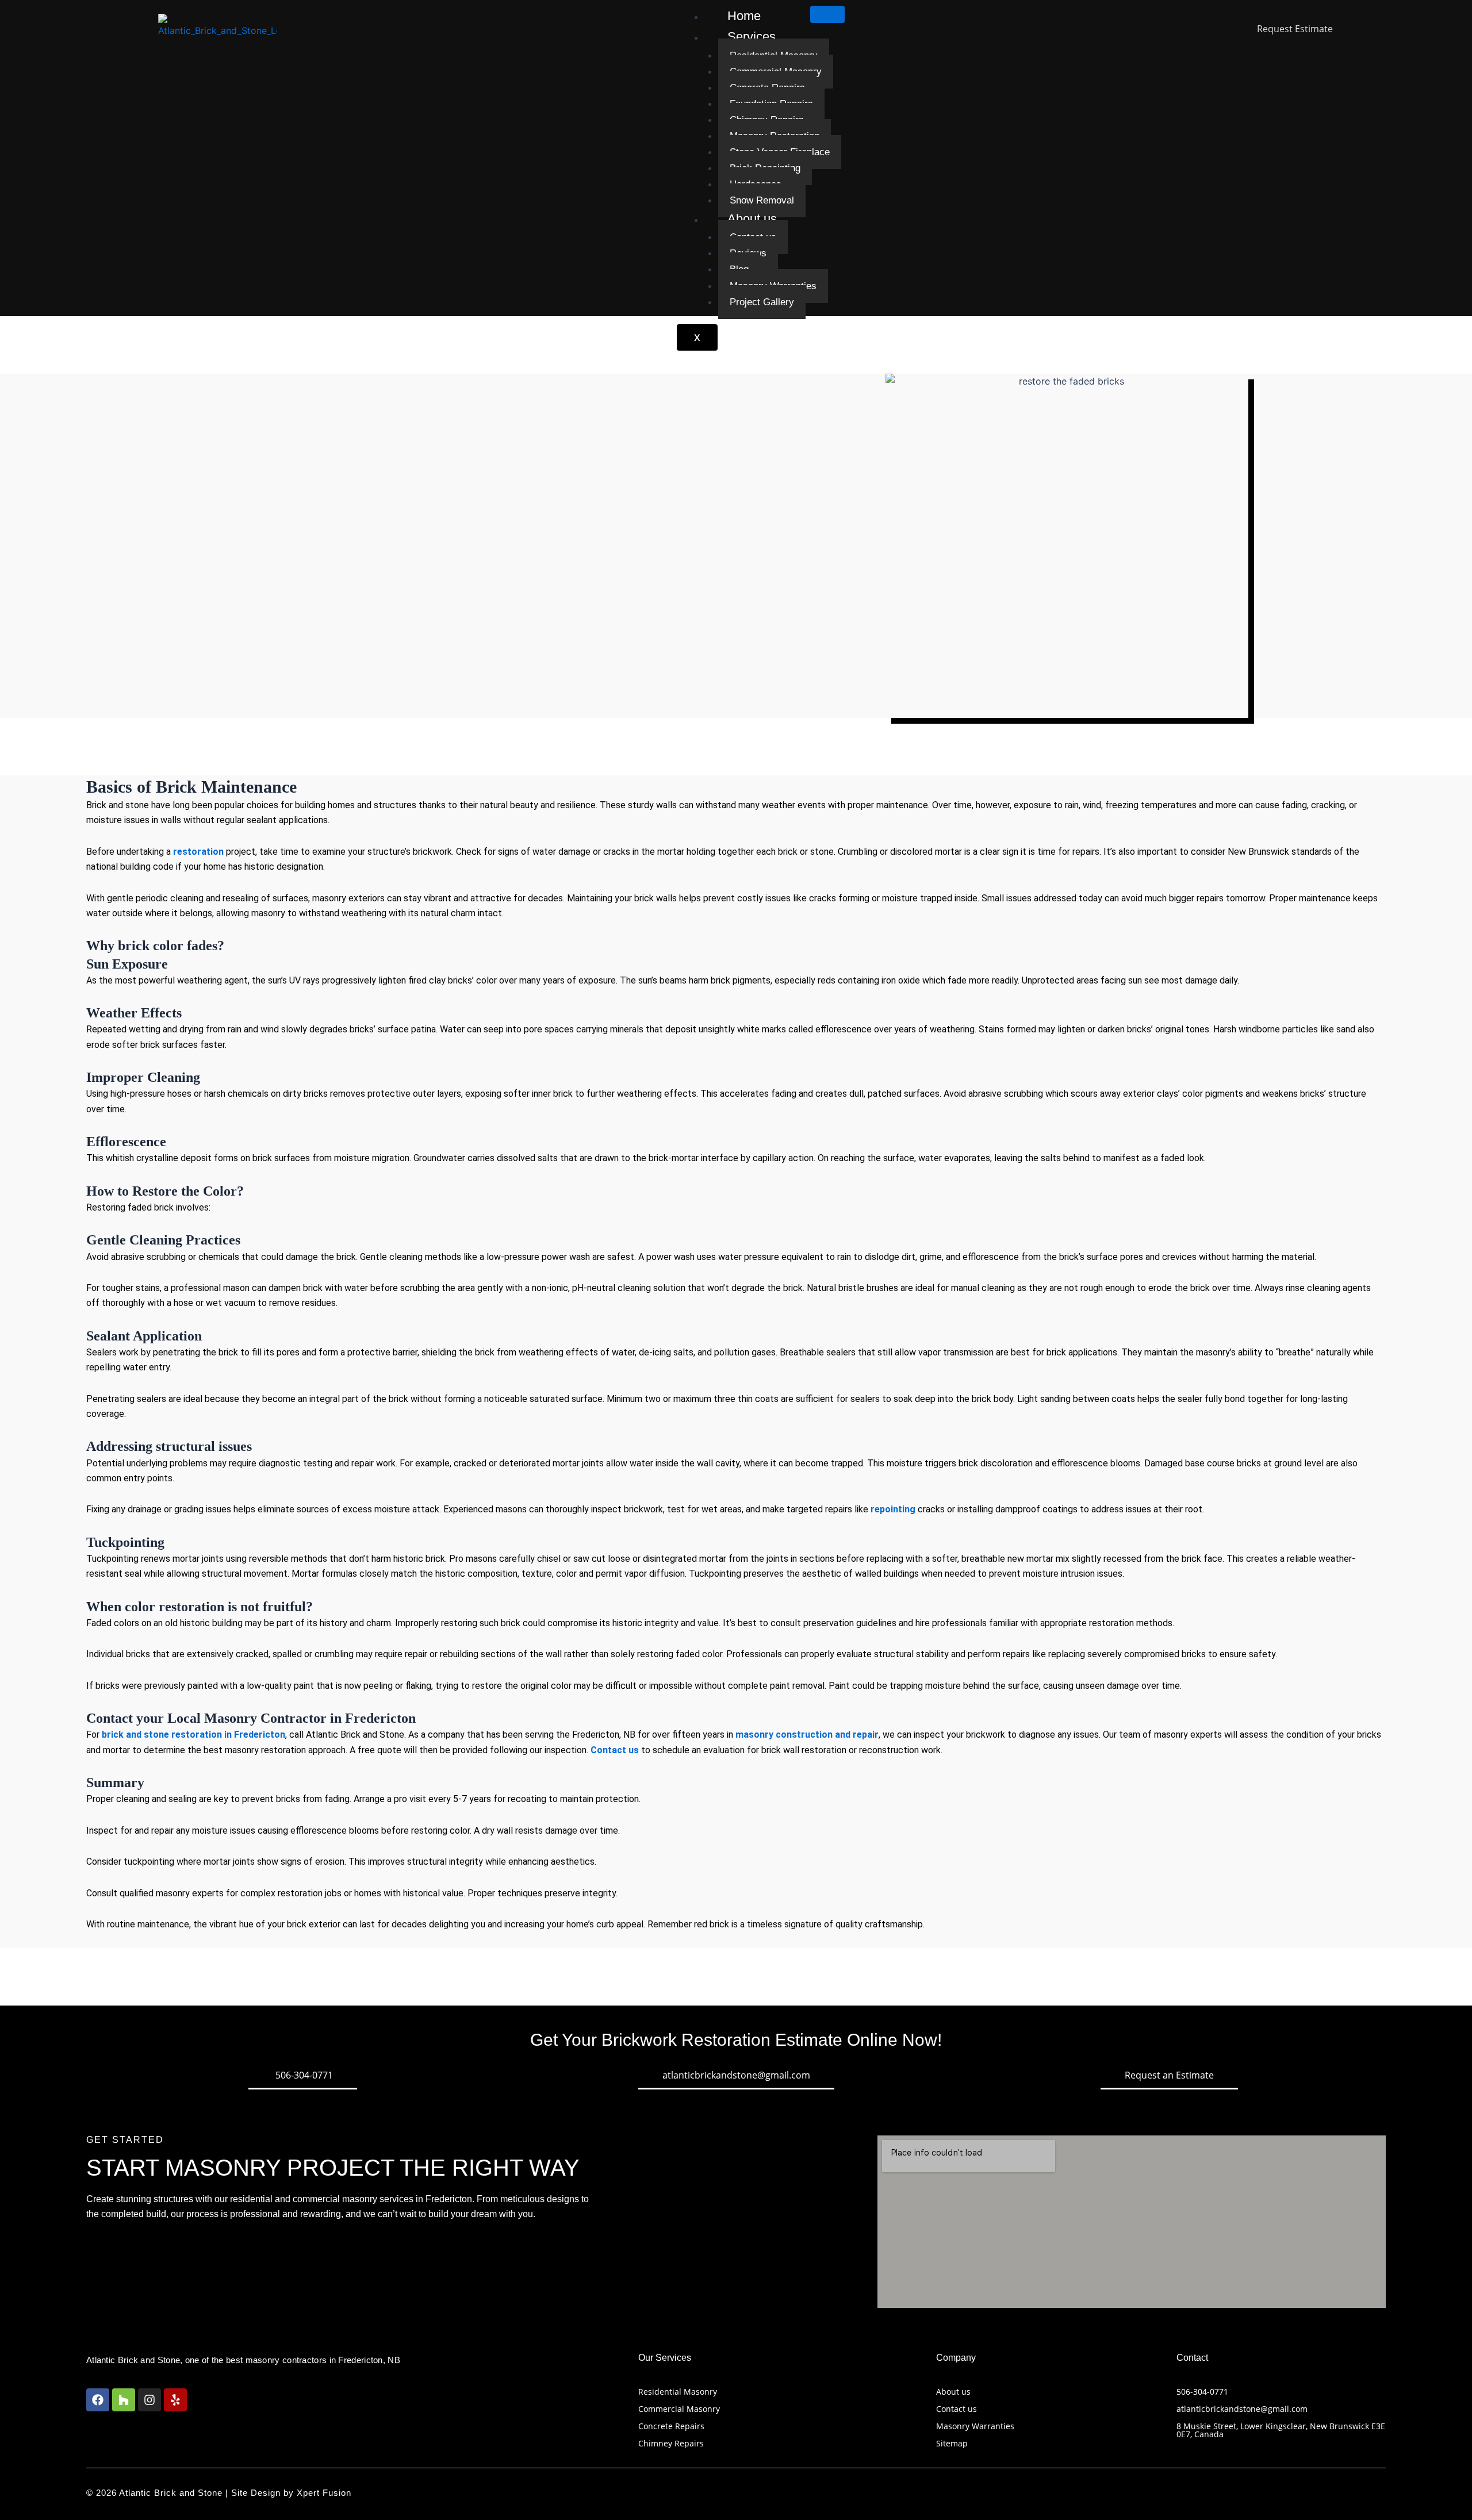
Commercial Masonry (679, 2409)
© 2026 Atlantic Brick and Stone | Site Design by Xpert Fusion (219, 2493)
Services (752, 37)
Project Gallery (762, 302)
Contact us (957, 2409)
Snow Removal (762, 200)
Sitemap (952, 2443)
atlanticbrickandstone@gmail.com (1242, 2409)
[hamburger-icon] (827, 14)
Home (744, 16)
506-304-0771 (1202, 2392)
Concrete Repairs (671, 2426)
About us (752, 219)
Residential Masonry (678, 2392)
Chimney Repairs (671, 2443)
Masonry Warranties (975, 2426)
